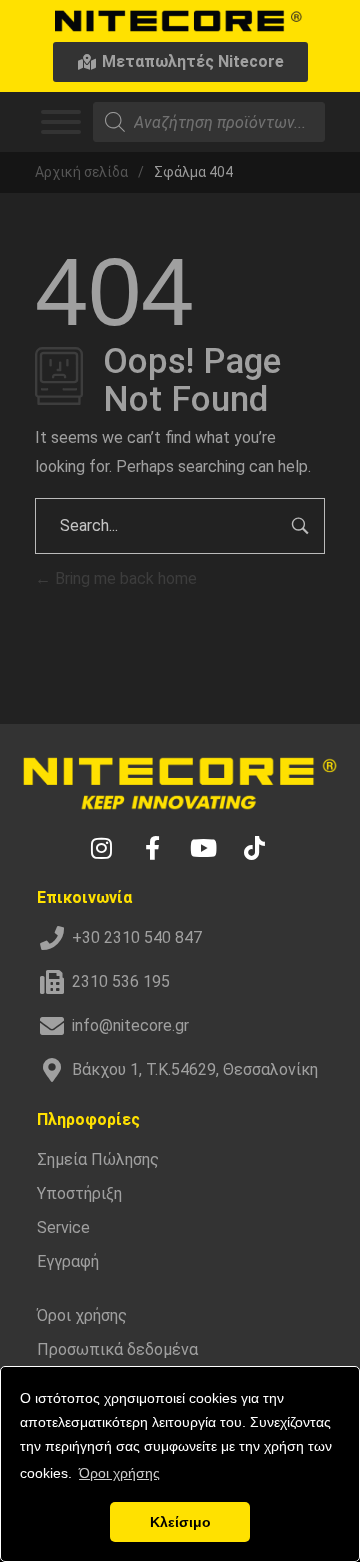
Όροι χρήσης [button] (119, 1473)
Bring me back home (124, 578)
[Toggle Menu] (61, 122)
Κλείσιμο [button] (180, 1522)
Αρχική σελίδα (81, 172)
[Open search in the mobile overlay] (209, 122)
